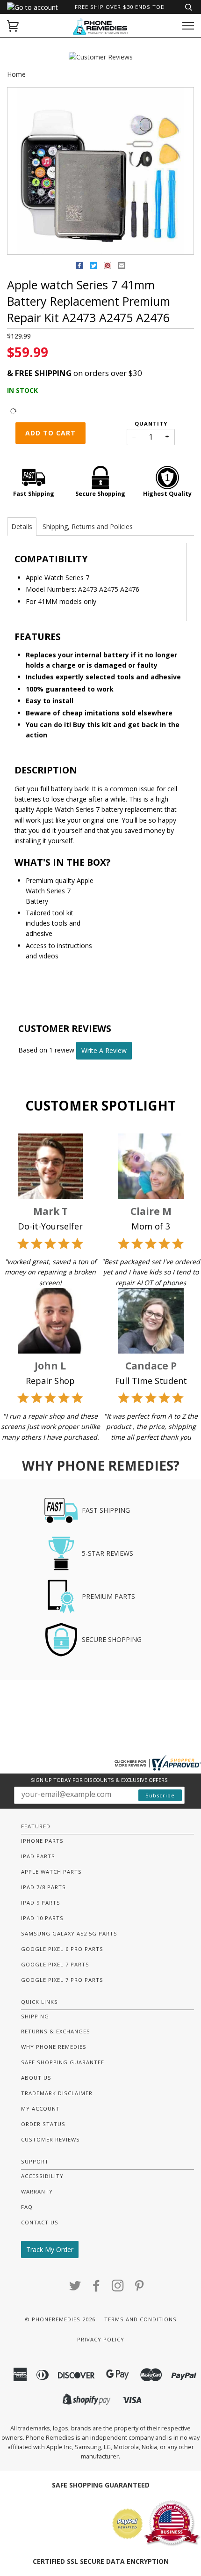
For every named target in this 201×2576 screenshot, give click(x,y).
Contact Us (40, 2222)
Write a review (104, 1050)
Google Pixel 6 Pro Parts (62, 1949)
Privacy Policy (101, 2339)
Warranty (37, 2191)
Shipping (35, 2016)
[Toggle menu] (188, 26)
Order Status (43, 2124)
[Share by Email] (122, 267)
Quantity (151, 423)
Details (22, 526)
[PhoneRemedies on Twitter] (75, 2288)
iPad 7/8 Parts (43, 1887)
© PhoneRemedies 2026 (60, 2319)
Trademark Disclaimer (57, 2093)
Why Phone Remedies (54, 2047)
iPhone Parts (42, 1841)
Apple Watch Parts (51, 1872)
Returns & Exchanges (56, 2031)
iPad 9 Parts (41, 1903)
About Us (36, 2078)
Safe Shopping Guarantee (63, 2062)
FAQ (27, 2207)
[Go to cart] (13, 26)
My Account (40, 2109)
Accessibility (42, 2176)
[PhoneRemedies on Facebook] (97, 2288)
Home (16, 74)
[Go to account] (32, 7)
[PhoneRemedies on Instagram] (118, 2288)
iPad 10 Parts (42, 1918)
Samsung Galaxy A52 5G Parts (69, 1933)
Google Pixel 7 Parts (55, 1964)
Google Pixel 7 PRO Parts (62, 1980)
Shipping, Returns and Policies (88, 526)
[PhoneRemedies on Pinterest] (140, 2288)
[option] (100, 171)
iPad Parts (38, 1856)
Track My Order (50, 2249)
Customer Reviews (50, 2139)
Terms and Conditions (140, 2319)
